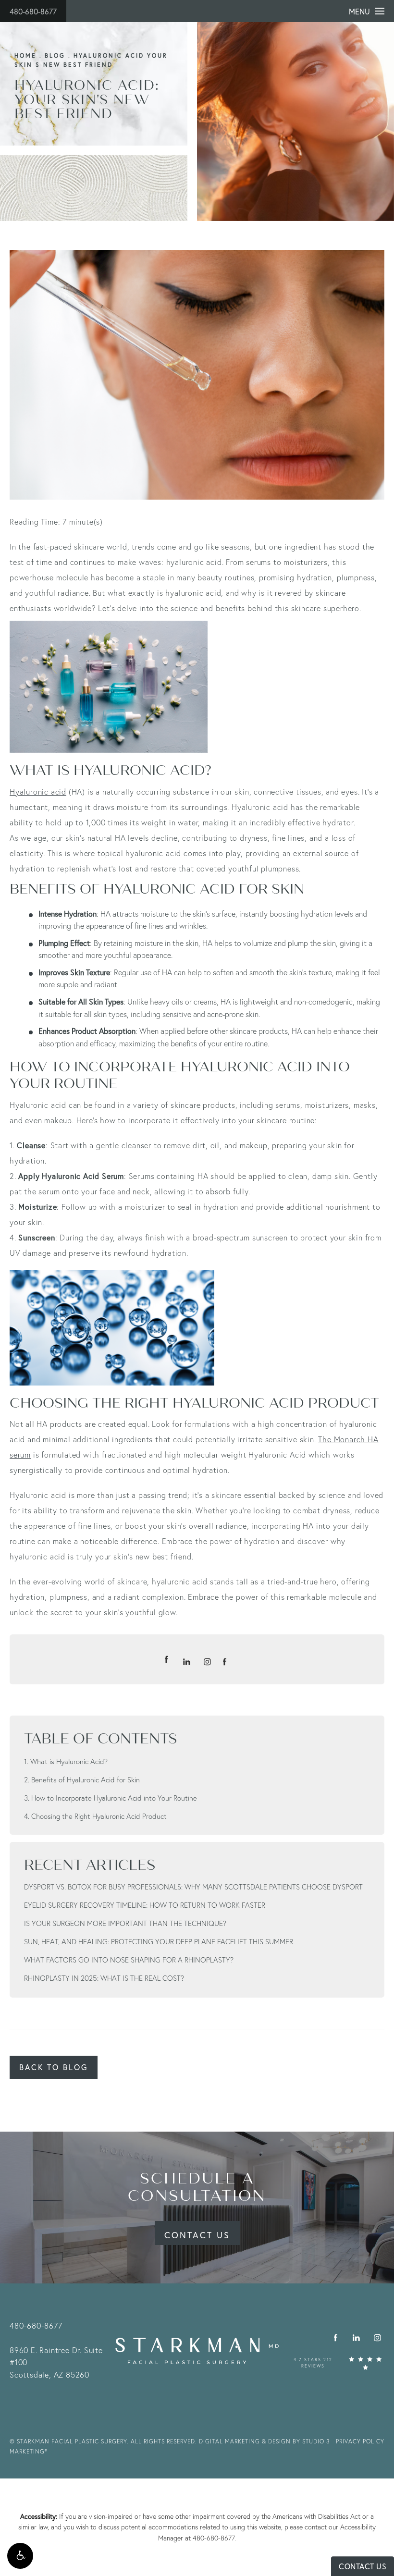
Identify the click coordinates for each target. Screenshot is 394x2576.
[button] (20, 2556)
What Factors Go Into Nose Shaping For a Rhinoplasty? (129, 1960)
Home (25, 55)
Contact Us (197, 2235)
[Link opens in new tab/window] (336, 2338)
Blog (55, 55)
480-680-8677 (33, 11)
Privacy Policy (360, 2441)
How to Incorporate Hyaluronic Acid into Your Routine (114, 1798)
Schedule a (197, 2187)
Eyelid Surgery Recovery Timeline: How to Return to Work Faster (145, 1905)
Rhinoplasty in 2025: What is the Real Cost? (104, 1978)
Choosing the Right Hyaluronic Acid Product (99, 1816)
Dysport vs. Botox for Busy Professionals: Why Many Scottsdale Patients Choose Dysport (193, 1887)
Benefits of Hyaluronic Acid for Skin (86, 1779)
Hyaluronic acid (38, 791)
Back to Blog (54, 2067)
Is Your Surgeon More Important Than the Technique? (125, 1923)
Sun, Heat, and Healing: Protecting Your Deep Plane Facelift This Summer (159, 1941)
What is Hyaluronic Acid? (69, 1761)
